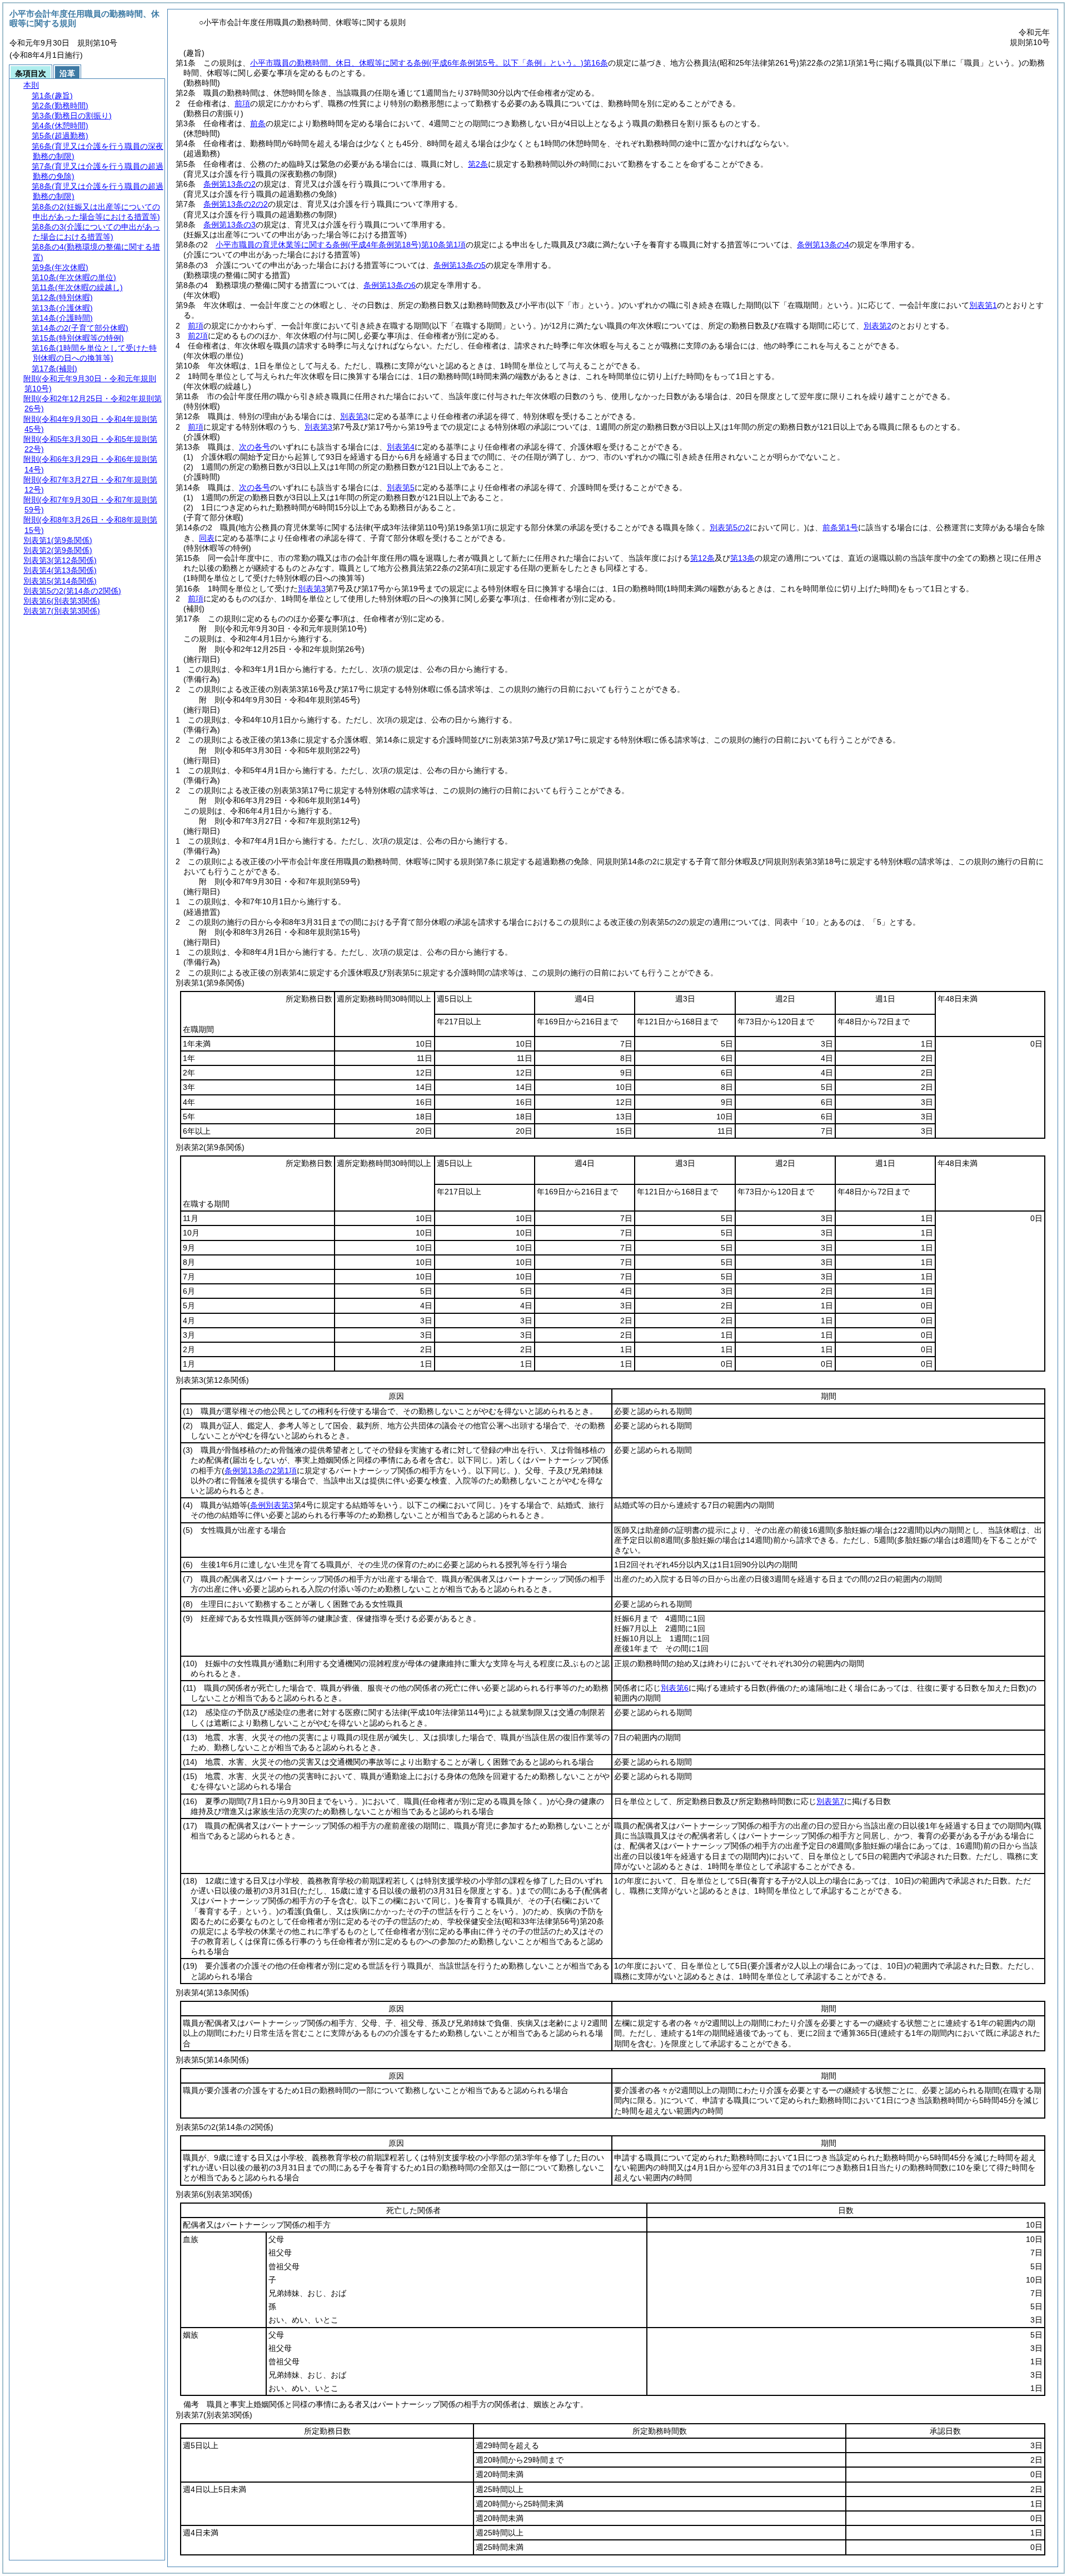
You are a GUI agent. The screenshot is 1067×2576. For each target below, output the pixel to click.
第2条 (478, 164)
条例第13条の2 (230, 184)
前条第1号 (840, 527)
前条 (258, 123)
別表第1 (983, 305)
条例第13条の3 (230, 225)
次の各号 (255, 447)
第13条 (742, 558)
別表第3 (354, 416)
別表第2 (877, 326)
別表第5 (401, 487)
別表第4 (401, 447)
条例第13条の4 (823, 245)
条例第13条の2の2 (236, 204)
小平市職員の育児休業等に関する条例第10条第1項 (341, 245)
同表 (207, 538)
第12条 (702, 558)
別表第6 (675, 1688)
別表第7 (830, 1801)
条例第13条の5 (460, 265)
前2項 (198, 336)
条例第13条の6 (390, 285)
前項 (242, 103)
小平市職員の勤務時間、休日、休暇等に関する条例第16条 (429, 63)
